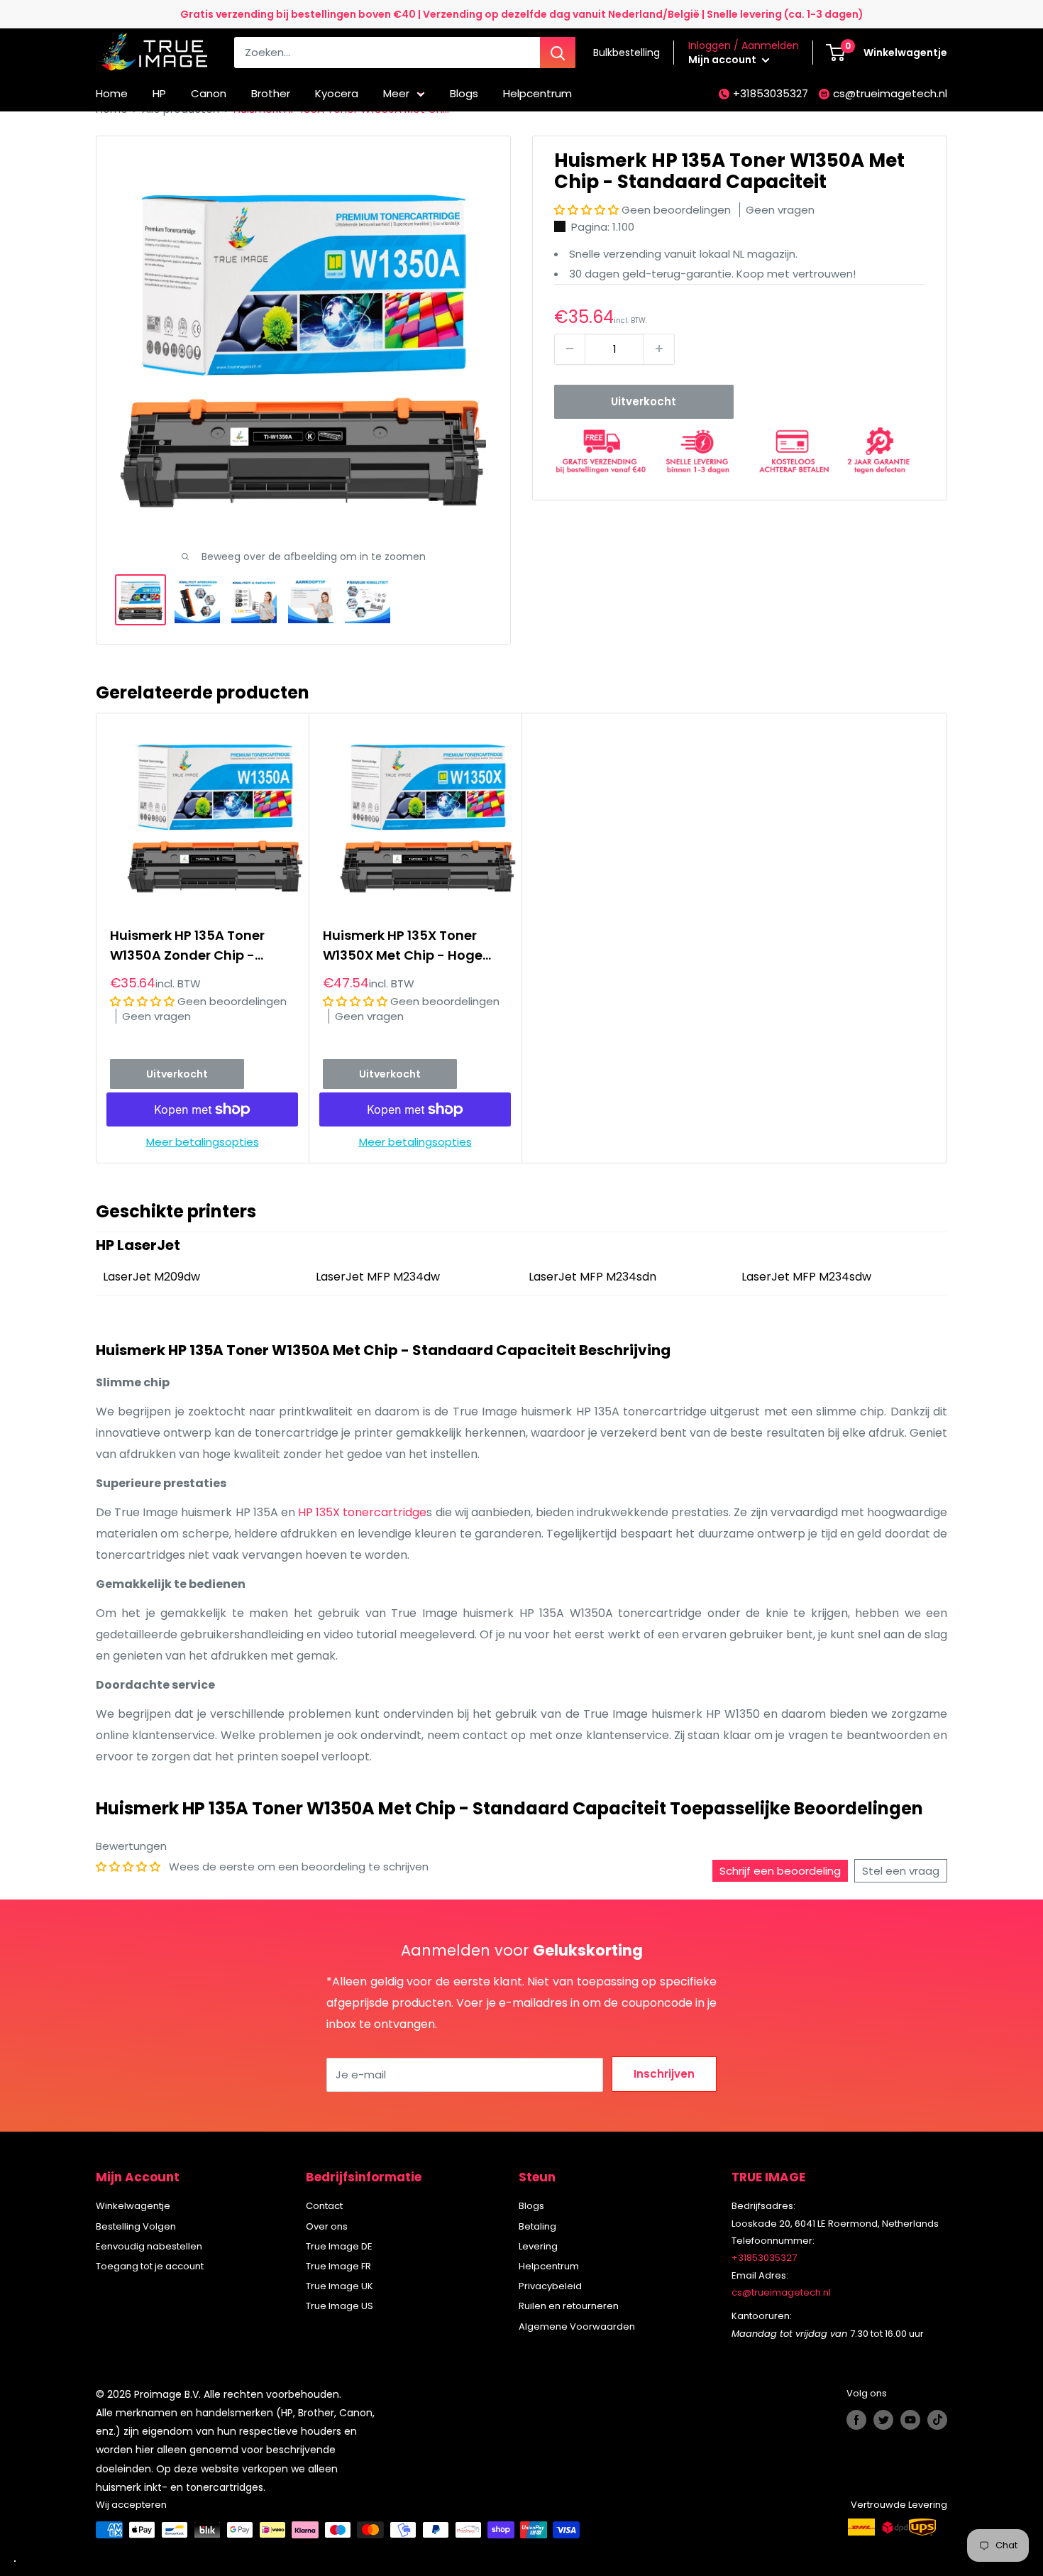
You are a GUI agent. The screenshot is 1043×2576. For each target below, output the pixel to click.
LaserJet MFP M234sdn (592, 1277)
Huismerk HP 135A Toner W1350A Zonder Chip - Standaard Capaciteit (187, 946)
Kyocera (337, 93)
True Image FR (338, 2266)
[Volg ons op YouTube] (910, 2420)
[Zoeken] (558, 53)
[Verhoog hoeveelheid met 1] (659, 349)
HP (159, 93)
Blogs (464, 93)
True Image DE (339, 2246)
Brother (271, 93)
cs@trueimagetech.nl (890, 93)
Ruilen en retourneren (569, 2306)
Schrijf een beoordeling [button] (780, 1871)
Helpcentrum (537, 93)
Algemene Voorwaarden (577, 2326)
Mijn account (723, 60)
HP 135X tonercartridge (362, 1512)
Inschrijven (664, 2074)
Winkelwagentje (133, 2206)
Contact (324, 2206)
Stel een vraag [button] (901, 1871)
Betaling (537, 2226)
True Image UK (340, 2286)
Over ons (327, 2226)
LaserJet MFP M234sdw (806, 1277)
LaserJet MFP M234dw (378, 1277)
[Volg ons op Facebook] (856, 2420)
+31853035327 (771, 93)
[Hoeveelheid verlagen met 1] (570, 349)
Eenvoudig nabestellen (149, 2246)
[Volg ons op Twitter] (883, 2420)
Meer (396, 93)
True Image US (340, 2306)
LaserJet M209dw (151, 1277)
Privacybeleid (550, 2286)
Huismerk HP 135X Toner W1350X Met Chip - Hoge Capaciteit (403, 946)
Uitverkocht (644, 401)
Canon (209, 93)
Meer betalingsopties (203, 1142)
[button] (588, 210)
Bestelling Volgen (136, 2226)
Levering (538, 2246)
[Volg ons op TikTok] (937, 2420)
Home (112, 93)
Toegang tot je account (150, 2266)
